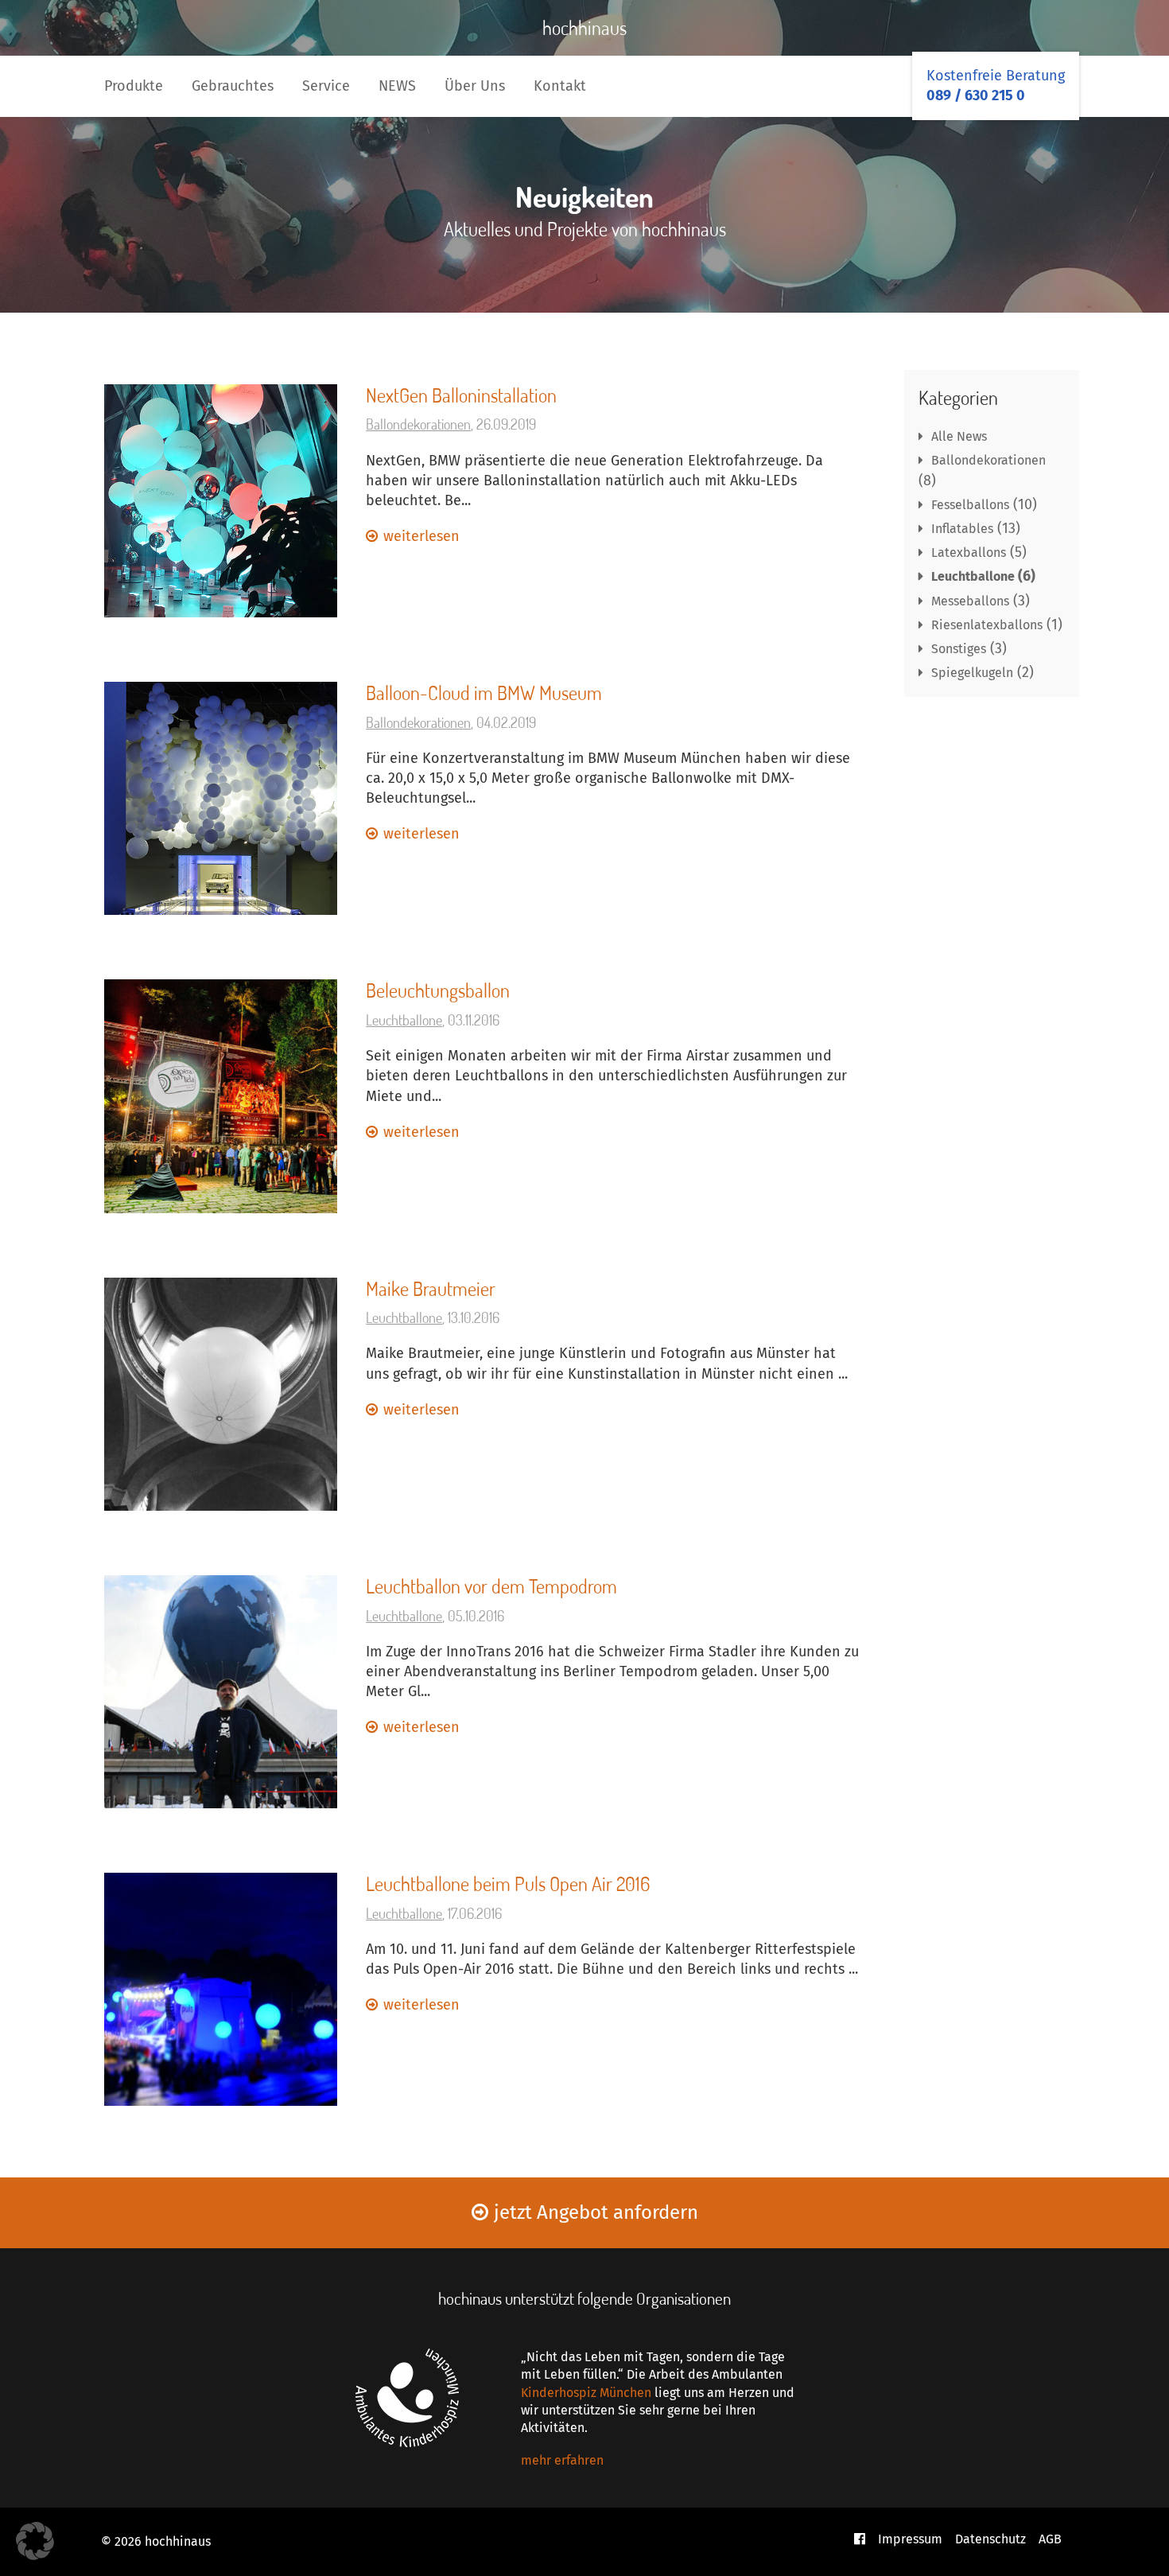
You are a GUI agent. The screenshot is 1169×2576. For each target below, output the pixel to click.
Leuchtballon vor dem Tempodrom (491, 1586)
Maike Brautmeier (431, 1288)
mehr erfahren (562, 2460)
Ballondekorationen (418, 424)
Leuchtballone (404, 1020)
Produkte (134, 86)
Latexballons (969, 553)
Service (326, 86)
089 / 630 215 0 (976, 95)
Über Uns (475, 86)
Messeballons (970, 601)
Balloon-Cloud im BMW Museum (484, 693)
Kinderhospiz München (586, 2393)
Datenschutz (990, 2539)
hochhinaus (584, 27)
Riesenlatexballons (987, 625)
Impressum (910, 2539)
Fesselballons (970, 505)
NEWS (397, 86)
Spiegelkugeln (972, 673)
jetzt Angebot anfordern (596, 2212)
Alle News (959, 436)
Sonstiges (959, 649)
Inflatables (962, 529)
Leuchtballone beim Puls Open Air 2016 (508, 1883)
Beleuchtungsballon (438, 990)
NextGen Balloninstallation (461, 395)
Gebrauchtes (233, 86)
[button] (35, 2541)
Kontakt (560, 86)
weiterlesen (421, 536)
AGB (1050, 2539)
